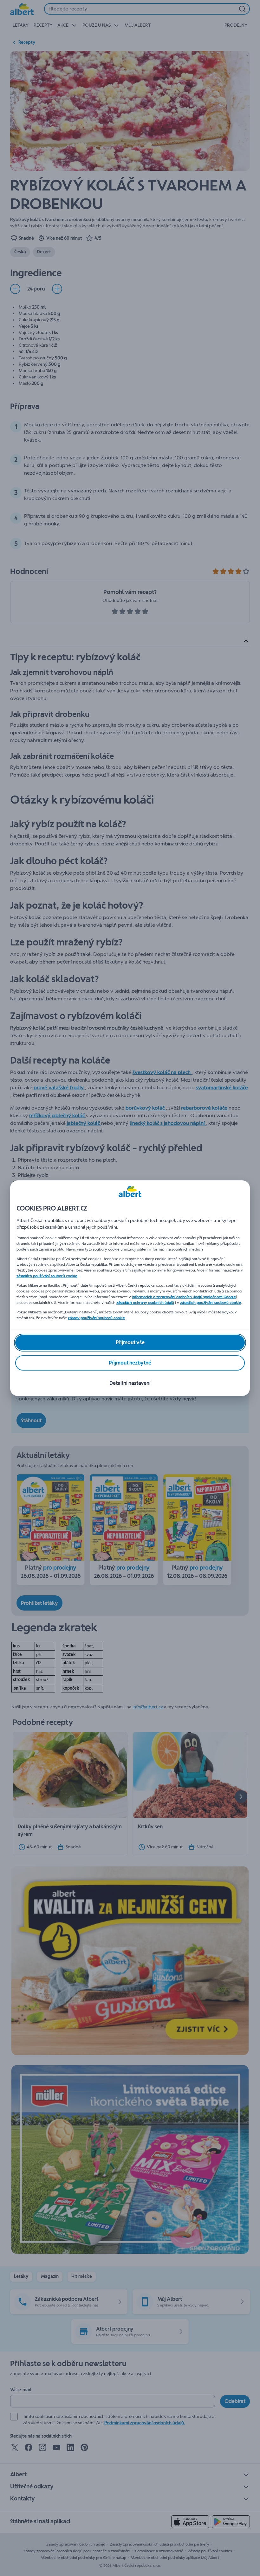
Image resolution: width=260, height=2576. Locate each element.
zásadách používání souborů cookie (47, 1276)
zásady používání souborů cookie (96, 1318)
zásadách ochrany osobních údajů (145, 1303)
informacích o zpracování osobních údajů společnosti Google (184, 1297)
